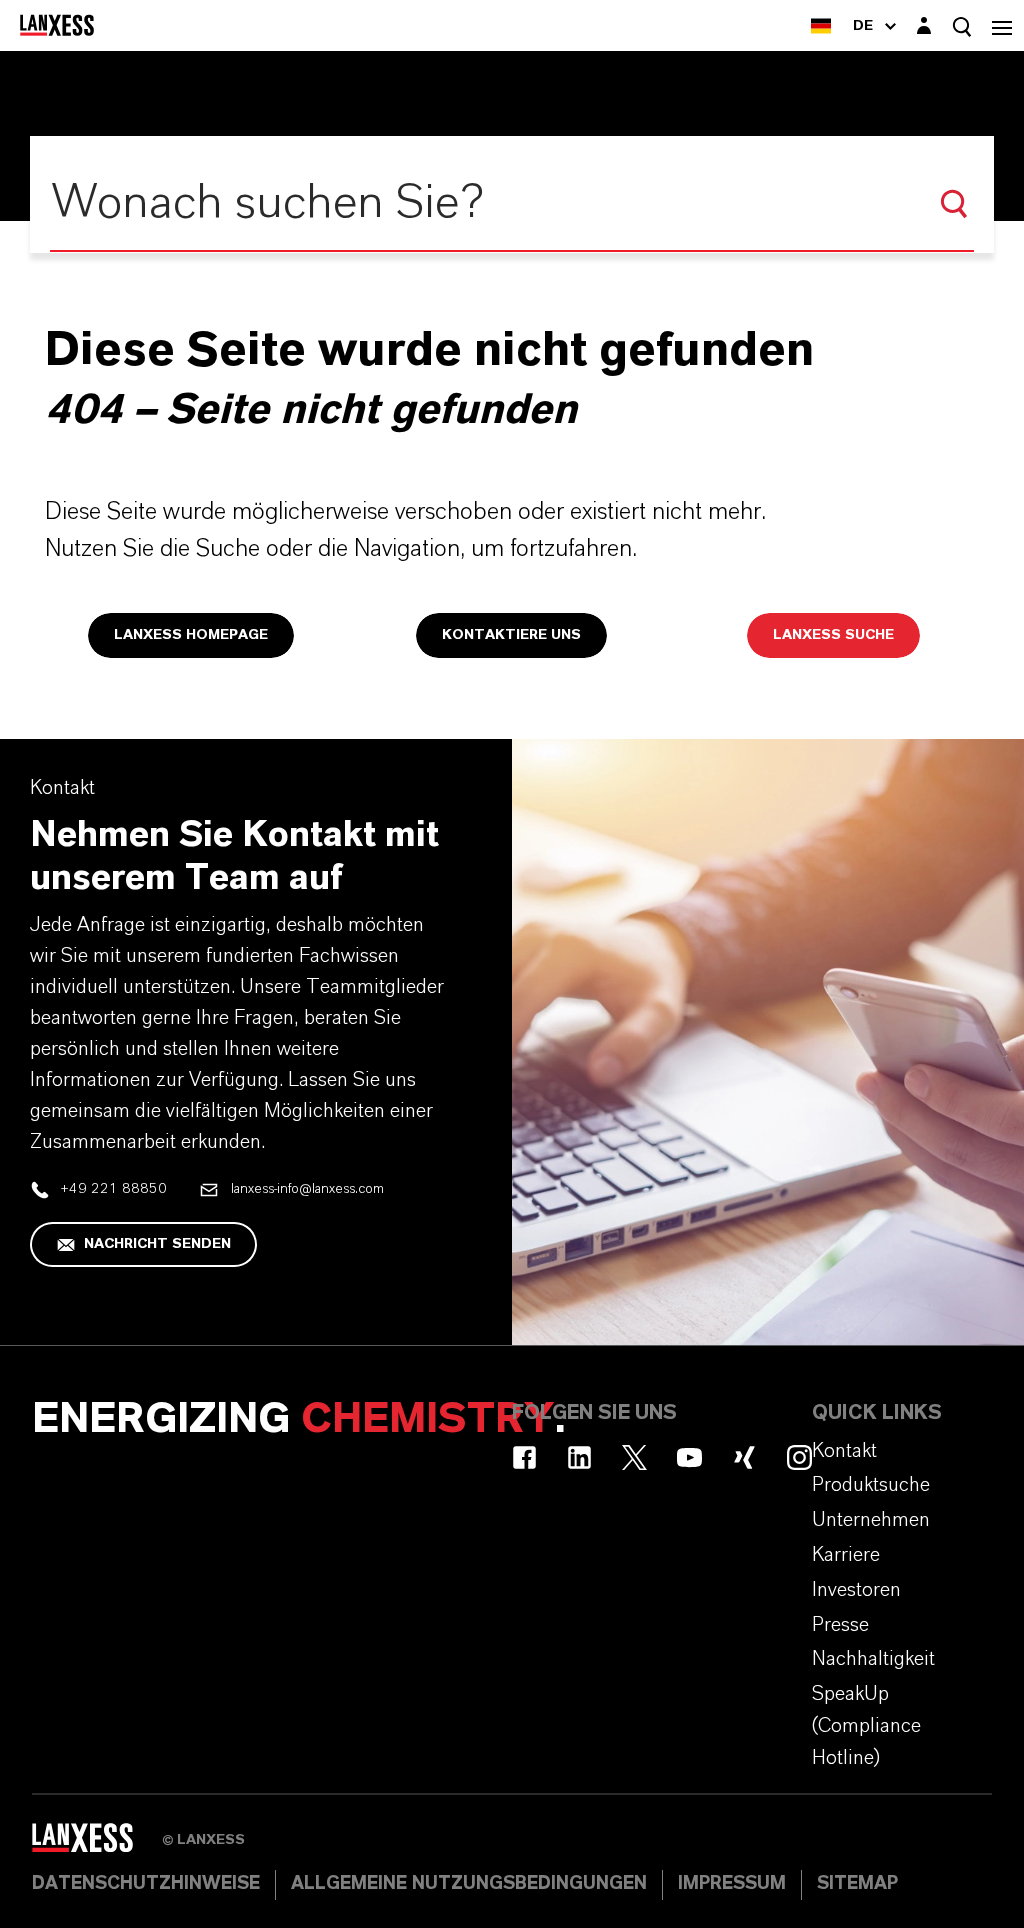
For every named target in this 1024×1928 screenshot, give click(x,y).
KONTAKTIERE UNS (511, 635)
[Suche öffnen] (962, 26)
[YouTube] (689, 1457)
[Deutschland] (821, 25)
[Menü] (1002, 25)
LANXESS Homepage (191, 635)
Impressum (732, 1884)
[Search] (954, 204)
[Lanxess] (97, 1844)
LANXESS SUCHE (833, 635)
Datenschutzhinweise (146, 1884)
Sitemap (857, 1884)
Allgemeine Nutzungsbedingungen (469, 1884)
